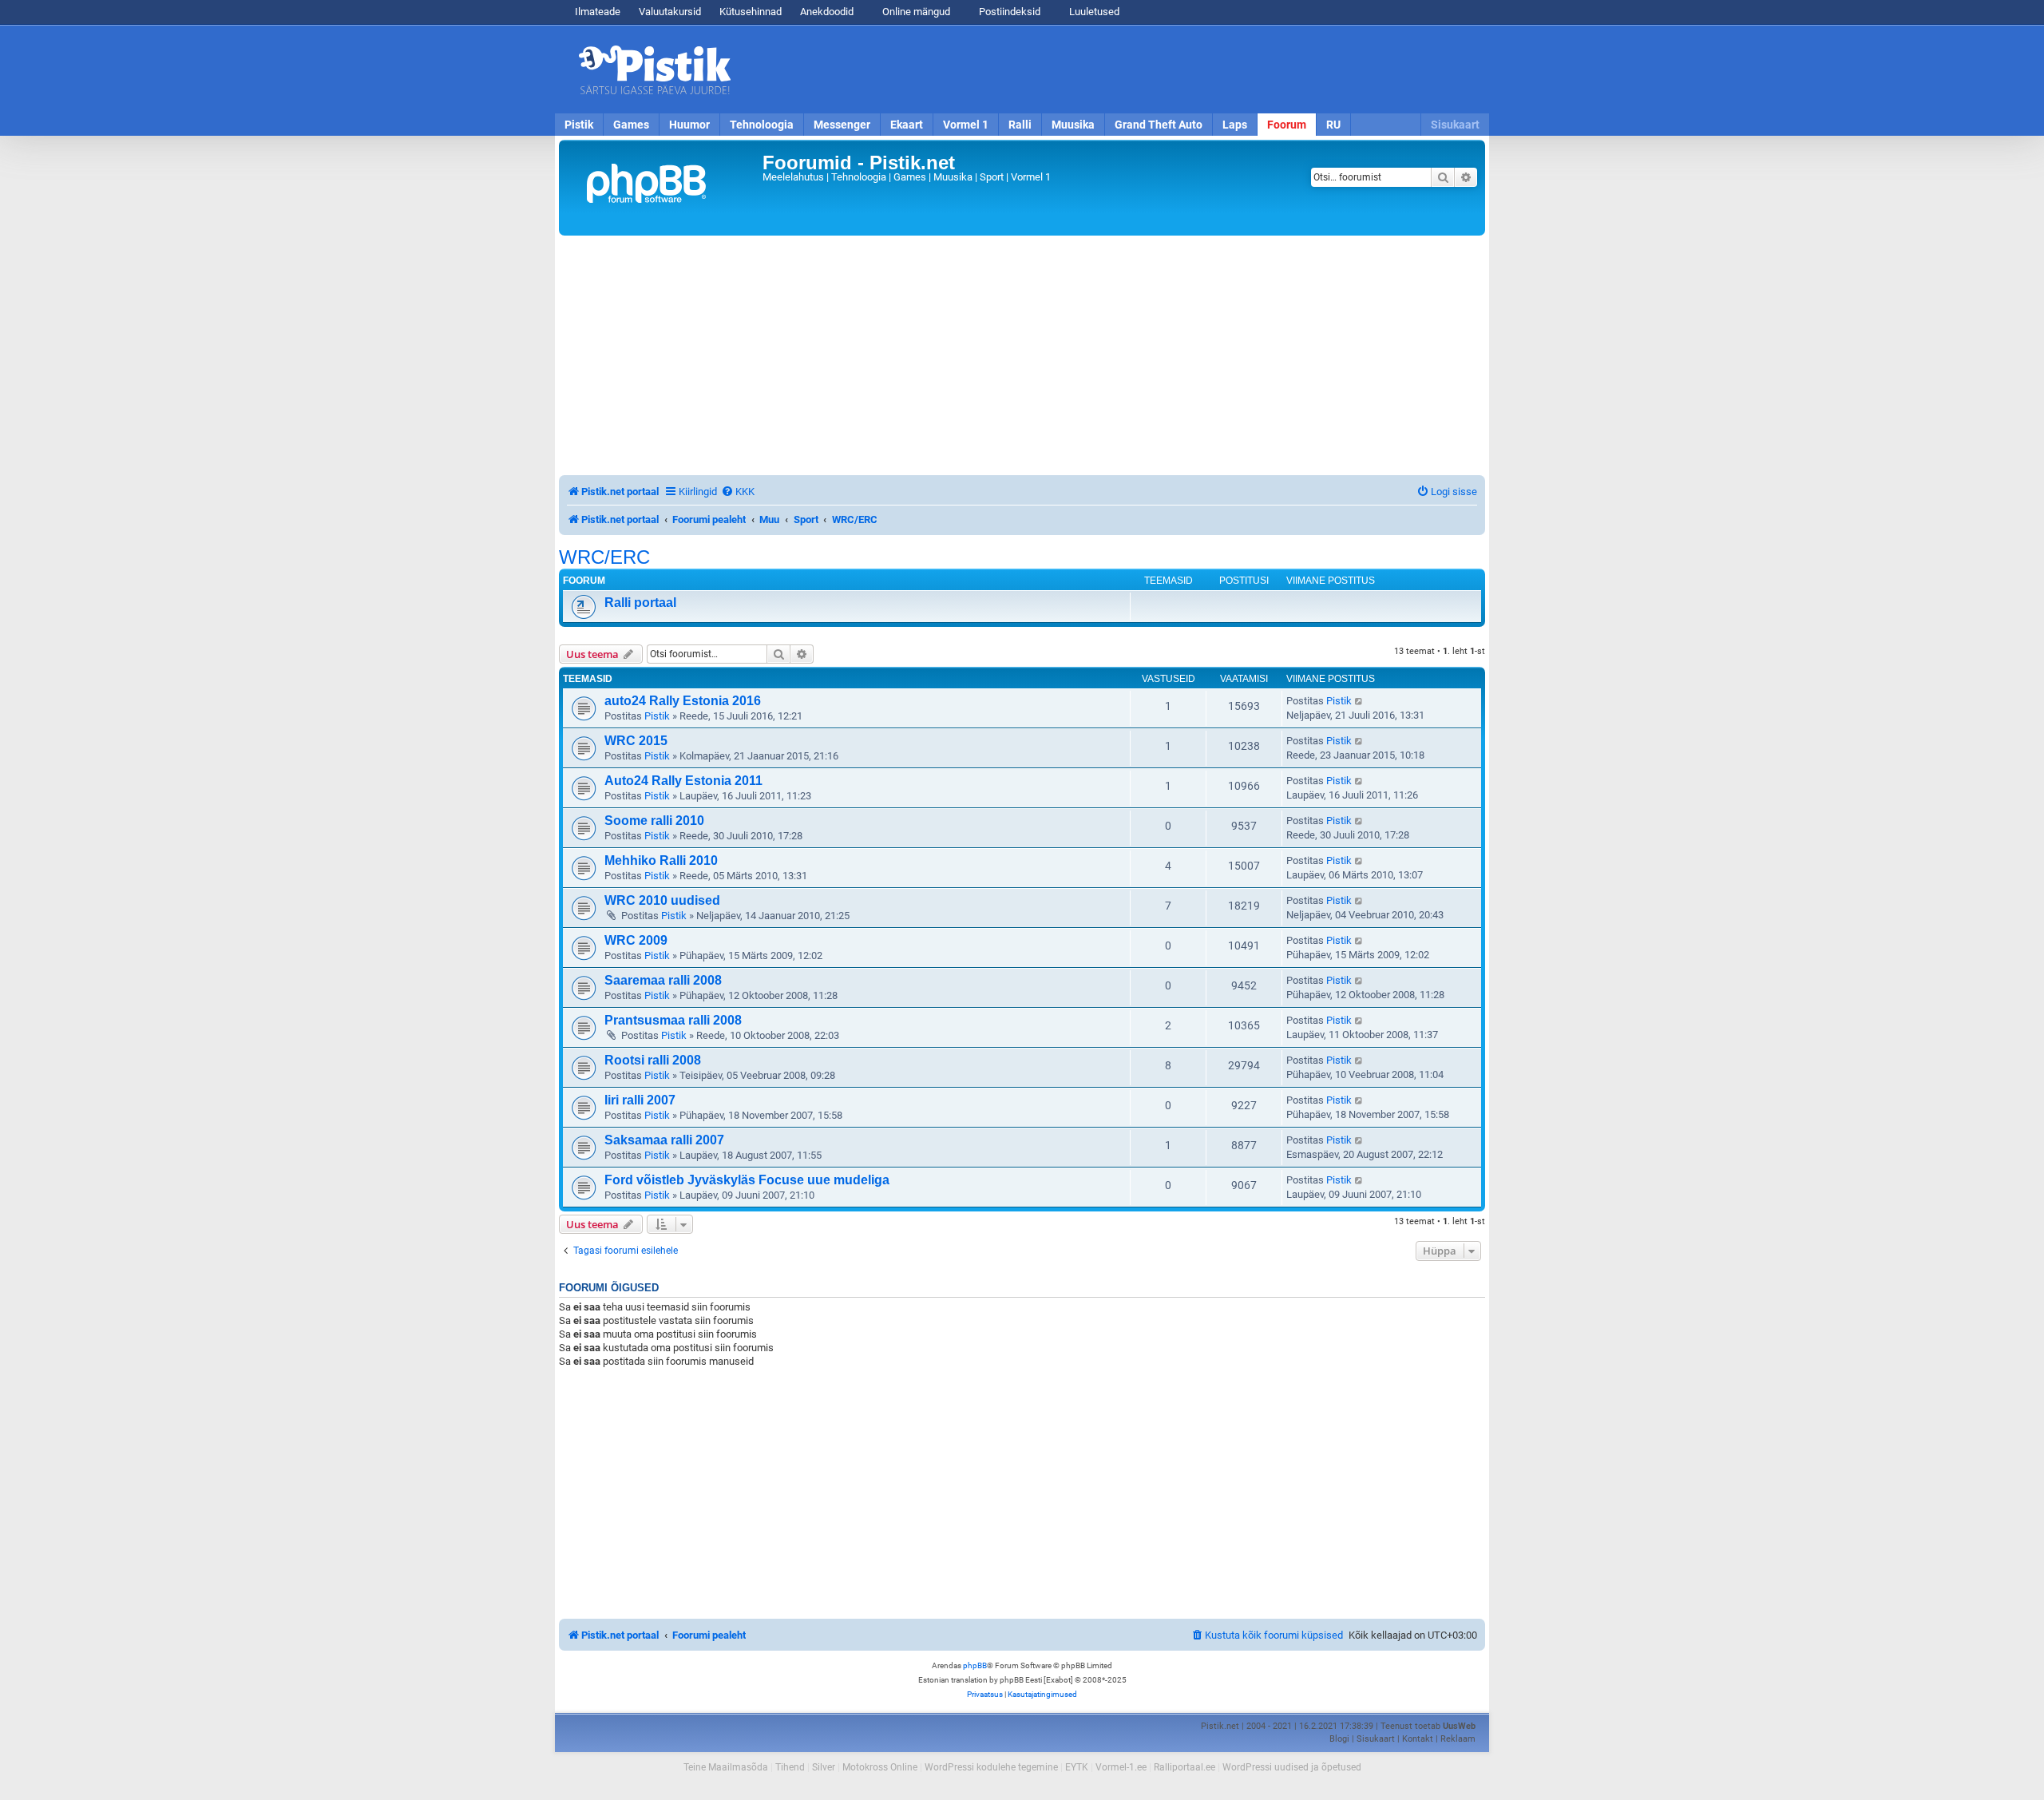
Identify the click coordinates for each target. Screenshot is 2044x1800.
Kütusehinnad (751, 12)
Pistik (579, 125)
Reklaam (1458, 1739)
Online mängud (915, 12)
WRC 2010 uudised (662, 900)
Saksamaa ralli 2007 (664, 1140)
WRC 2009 (636, 940)
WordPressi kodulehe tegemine (991, 1767)
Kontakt (1418, 1739)
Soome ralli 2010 (654, 821)
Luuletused (1093, 12)
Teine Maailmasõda (726, 1767)
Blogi (1339, 1739)
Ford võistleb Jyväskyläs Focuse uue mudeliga (747, 1180)
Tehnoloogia (762, 125)
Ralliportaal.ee (1184, 1767)
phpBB (975, 1665)
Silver (824, 1767)
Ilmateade (598, 12)
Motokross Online (880, 1767)
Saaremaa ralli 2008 (663, 980)
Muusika (1073, 125)
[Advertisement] (1114, 69)
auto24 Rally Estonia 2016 (683, 701)
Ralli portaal (640, 603)
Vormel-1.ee (1121, 1767)
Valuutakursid (670, 12)
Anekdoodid (827, 12)
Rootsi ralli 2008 (653, 1060)
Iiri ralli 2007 (640, 1100)
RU (1333, 125)
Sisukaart (1455, 125)
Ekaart (907, 125)
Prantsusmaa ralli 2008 (673, 1020)
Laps (1235, 125)
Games (631, 125)
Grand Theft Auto (1159, 125)
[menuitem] (738, 492)
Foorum (1287, 125)
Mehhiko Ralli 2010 (661, 860)
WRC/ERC (604, 557)
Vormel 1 (966, 125)
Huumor (689, 125)
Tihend (790, 1767)
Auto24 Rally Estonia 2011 (683, 781)
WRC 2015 (636, 741)
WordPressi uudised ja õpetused (1292, 1767)
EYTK (1077, 1767)
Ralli (1020, 125)
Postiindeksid (1008, 12)
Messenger (842, 125)
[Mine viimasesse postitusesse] (1359, 701)
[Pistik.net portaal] (663, 188)
